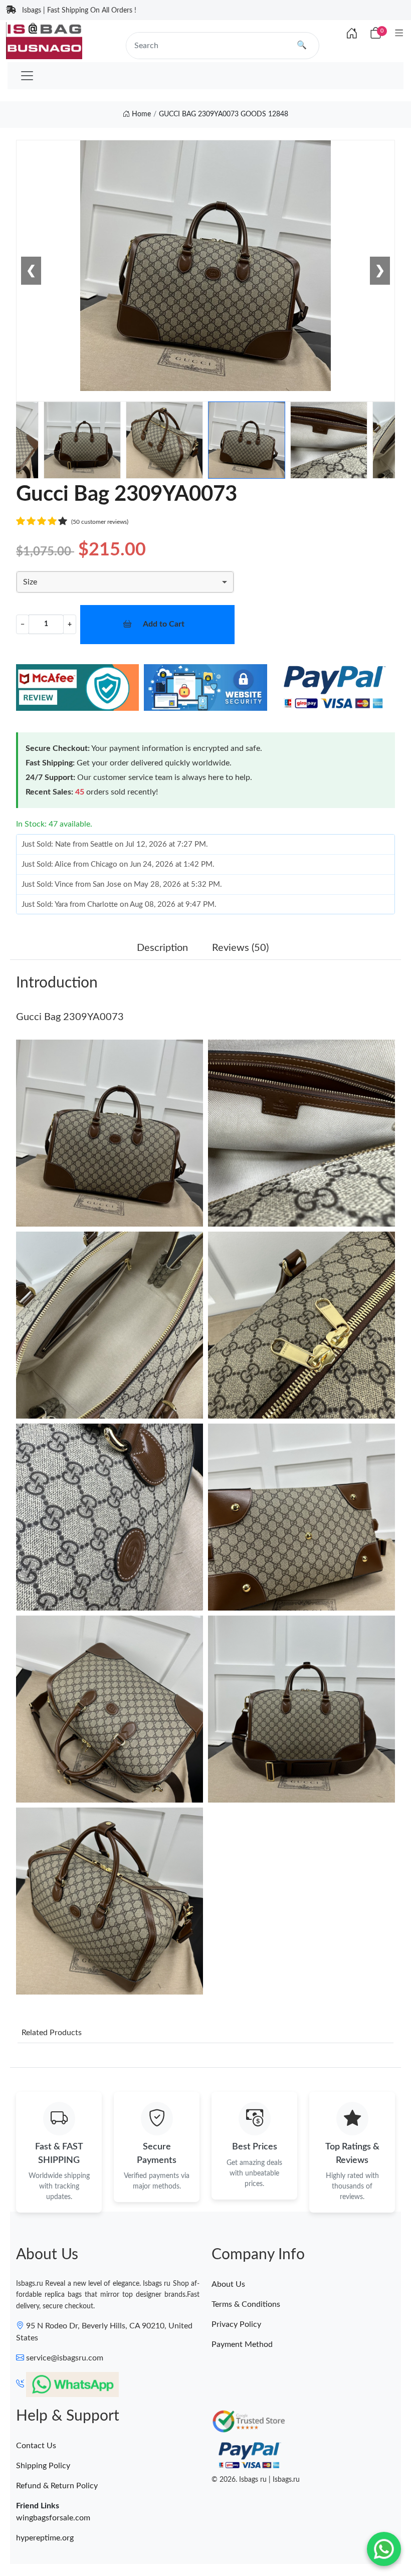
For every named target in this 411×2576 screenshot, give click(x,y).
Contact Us (36, 2446)
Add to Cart (164, 624)
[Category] (399, 34)
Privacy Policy (236, 2324)
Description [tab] (162, 948)
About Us (228, 2284)
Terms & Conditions (246, 2304)
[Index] (352, 34)
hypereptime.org (45, 2538)
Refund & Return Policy (57, 2486)
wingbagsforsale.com (53, 2518)
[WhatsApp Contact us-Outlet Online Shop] (384, 2549)
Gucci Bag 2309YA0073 (70, 1017)
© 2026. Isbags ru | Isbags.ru (256, 2480)
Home (140, 114)
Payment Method (242, 2344)
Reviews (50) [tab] (240, 948)
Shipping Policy (43, 2466)
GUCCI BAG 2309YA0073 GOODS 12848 (224, 114)
